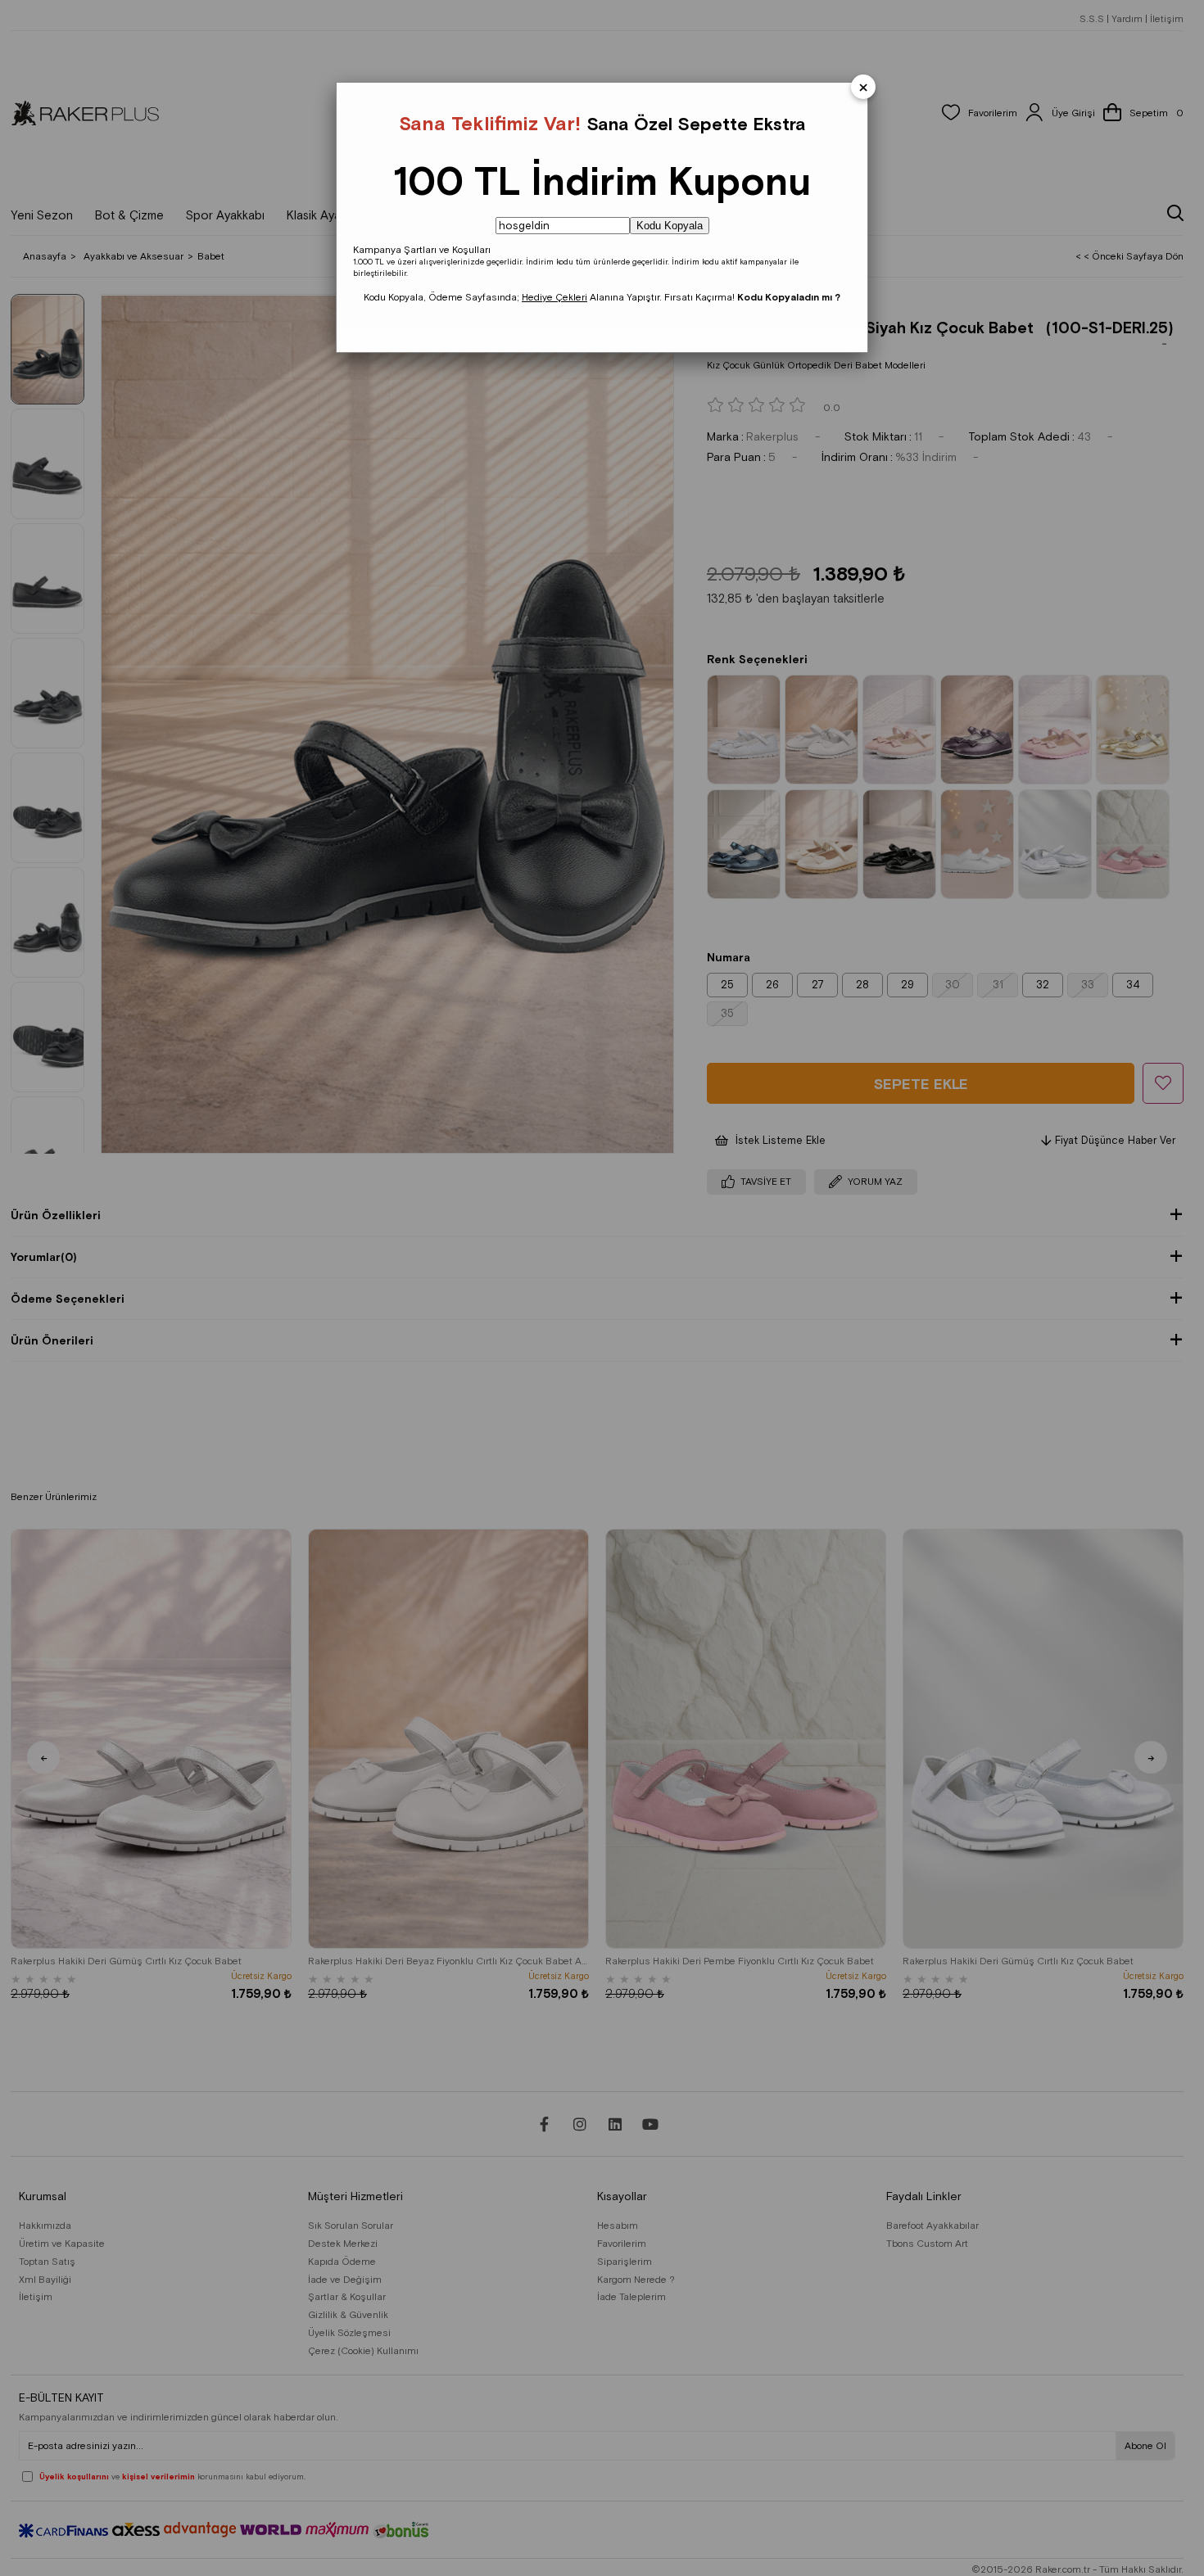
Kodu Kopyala (670, 226)
